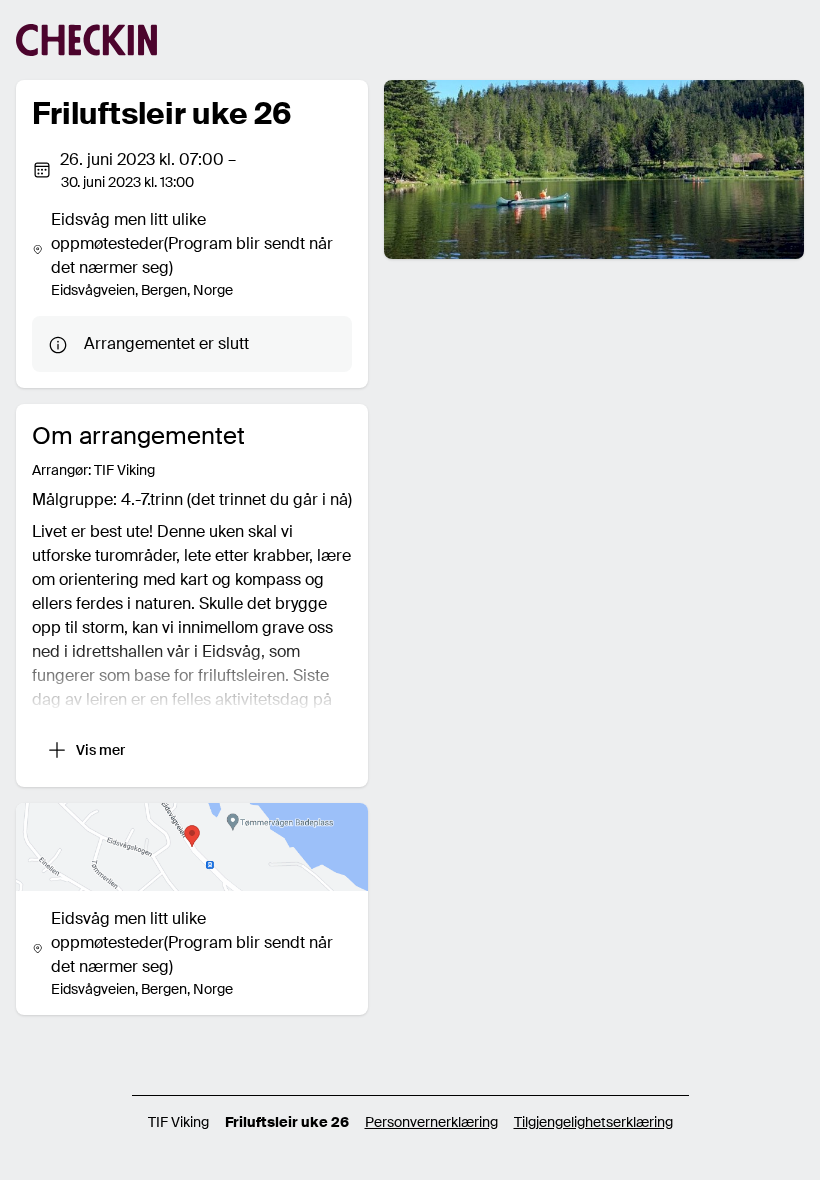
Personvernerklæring (431, 1122)
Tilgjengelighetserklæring (593, 1122)
